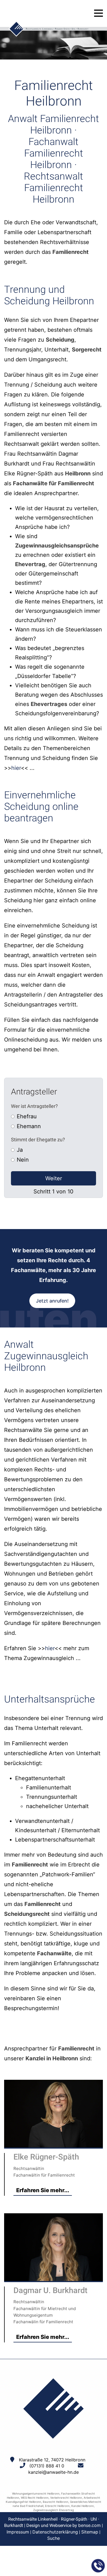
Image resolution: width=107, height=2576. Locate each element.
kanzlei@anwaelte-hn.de (54, 2472)
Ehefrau (27, 1116)
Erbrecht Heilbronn (57, 2506)
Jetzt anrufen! (52, 1301)
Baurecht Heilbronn (56, 2502)
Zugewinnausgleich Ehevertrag (54, 2510)
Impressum (18, 2532)
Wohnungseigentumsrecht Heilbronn (36, 2493)
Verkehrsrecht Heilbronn (66, 2498)
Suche (54, 2538)
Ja (20, 1150)
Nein (23, 1160)
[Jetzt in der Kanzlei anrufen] (98, 2566)
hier (16, 768)
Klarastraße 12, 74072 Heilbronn (52, 2460)
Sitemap (90, 2532)
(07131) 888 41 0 (47, 2466)
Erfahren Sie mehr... (43, 2190)
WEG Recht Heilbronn (35, 2498)
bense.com (89, 2525)
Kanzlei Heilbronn (83, 2506)
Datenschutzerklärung (55, 2532)
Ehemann (29, 1126)
